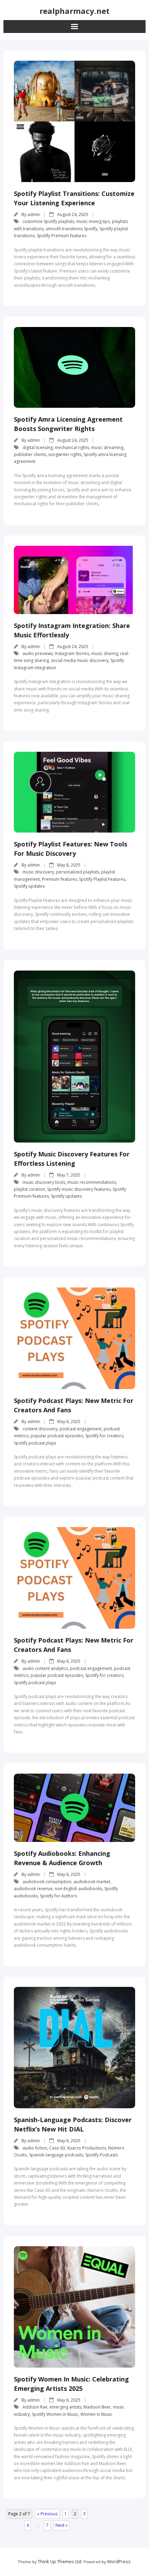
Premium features (59, 879)
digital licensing (38, 447)
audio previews (38, 653)
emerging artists (65, 2407)
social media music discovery (80, 660)
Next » (62, 2525)
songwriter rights (65, 454)
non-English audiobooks (78, 1889)
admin (34, 214)
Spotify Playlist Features (102, 879)
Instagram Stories (72, 653)
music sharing (105, 653)
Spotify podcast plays (35, 1443)
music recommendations (92, 1182)
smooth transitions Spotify (72, 229)
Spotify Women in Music (55, 2414)
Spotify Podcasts (102, 2155)
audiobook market (92, 1882)
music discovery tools (44, 1182)
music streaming (107, 447)
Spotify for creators (104, 1436)
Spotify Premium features (62, 236)
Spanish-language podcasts (56, 2155)
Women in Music (96, 2414)
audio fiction (35, 2148)
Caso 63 (57, 2148)
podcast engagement (81, 1429)
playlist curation (29, 1189)
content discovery (40, 1429)
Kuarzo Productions (87, 2148)
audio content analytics (45, 1668)
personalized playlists (78, 872)
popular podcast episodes (57, 1436)
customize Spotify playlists (48, 221)
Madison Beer (97, 2407)
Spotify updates (29, 886)
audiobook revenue (33, 1889)
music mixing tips (93, 221)
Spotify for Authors (58, 1896)
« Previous (47, 2514)
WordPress (119, 2561)
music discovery (38, 872)
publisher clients (30, 454)
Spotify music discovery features (79, 1189)
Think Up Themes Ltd (60, 2561)
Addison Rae (35, 2407)
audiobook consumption (47, 1882)
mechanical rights (72, 447)
